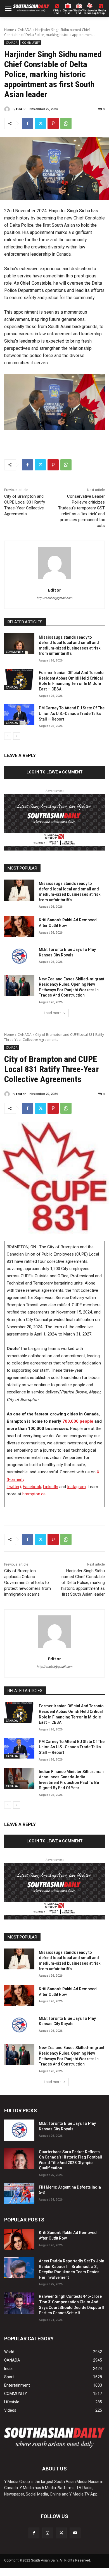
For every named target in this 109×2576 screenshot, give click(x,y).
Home (9, 30)
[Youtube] (75, 2533)
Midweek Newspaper (90, 12)
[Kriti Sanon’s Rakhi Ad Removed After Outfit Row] (19, 927)
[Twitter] (40, 123)
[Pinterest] (53, 123)
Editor (21, 109)
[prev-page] (8, 736)
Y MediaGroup (101, 12)
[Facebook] (27, 123)
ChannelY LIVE (68, 12)
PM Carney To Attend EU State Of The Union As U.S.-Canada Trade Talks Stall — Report (72, 713)
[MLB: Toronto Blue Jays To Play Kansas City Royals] (19, 956)
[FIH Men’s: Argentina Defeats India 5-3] (19, 2194)
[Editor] (8, 109)
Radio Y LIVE (79, 12)
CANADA (25, 30)
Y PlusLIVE (57, 12)
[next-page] (17, 736)
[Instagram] (48, 2533)
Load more (53, 1013)
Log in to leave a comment (55, 772)
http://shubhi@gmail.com (54, 598)
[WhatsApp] (66, 123)
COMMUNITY (31, 43)
